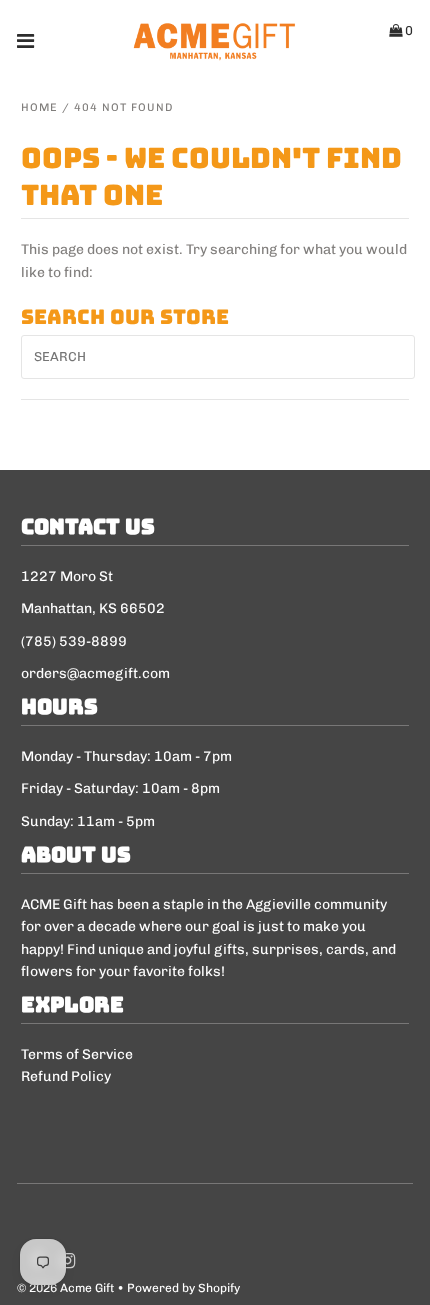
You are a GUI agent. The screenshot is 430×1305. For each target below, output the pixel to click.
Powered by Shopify (183, 1288)
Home (39, 107)
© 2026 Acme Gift (65, 1288)
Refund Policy (66, 1076)
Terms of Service (77, 1054)
